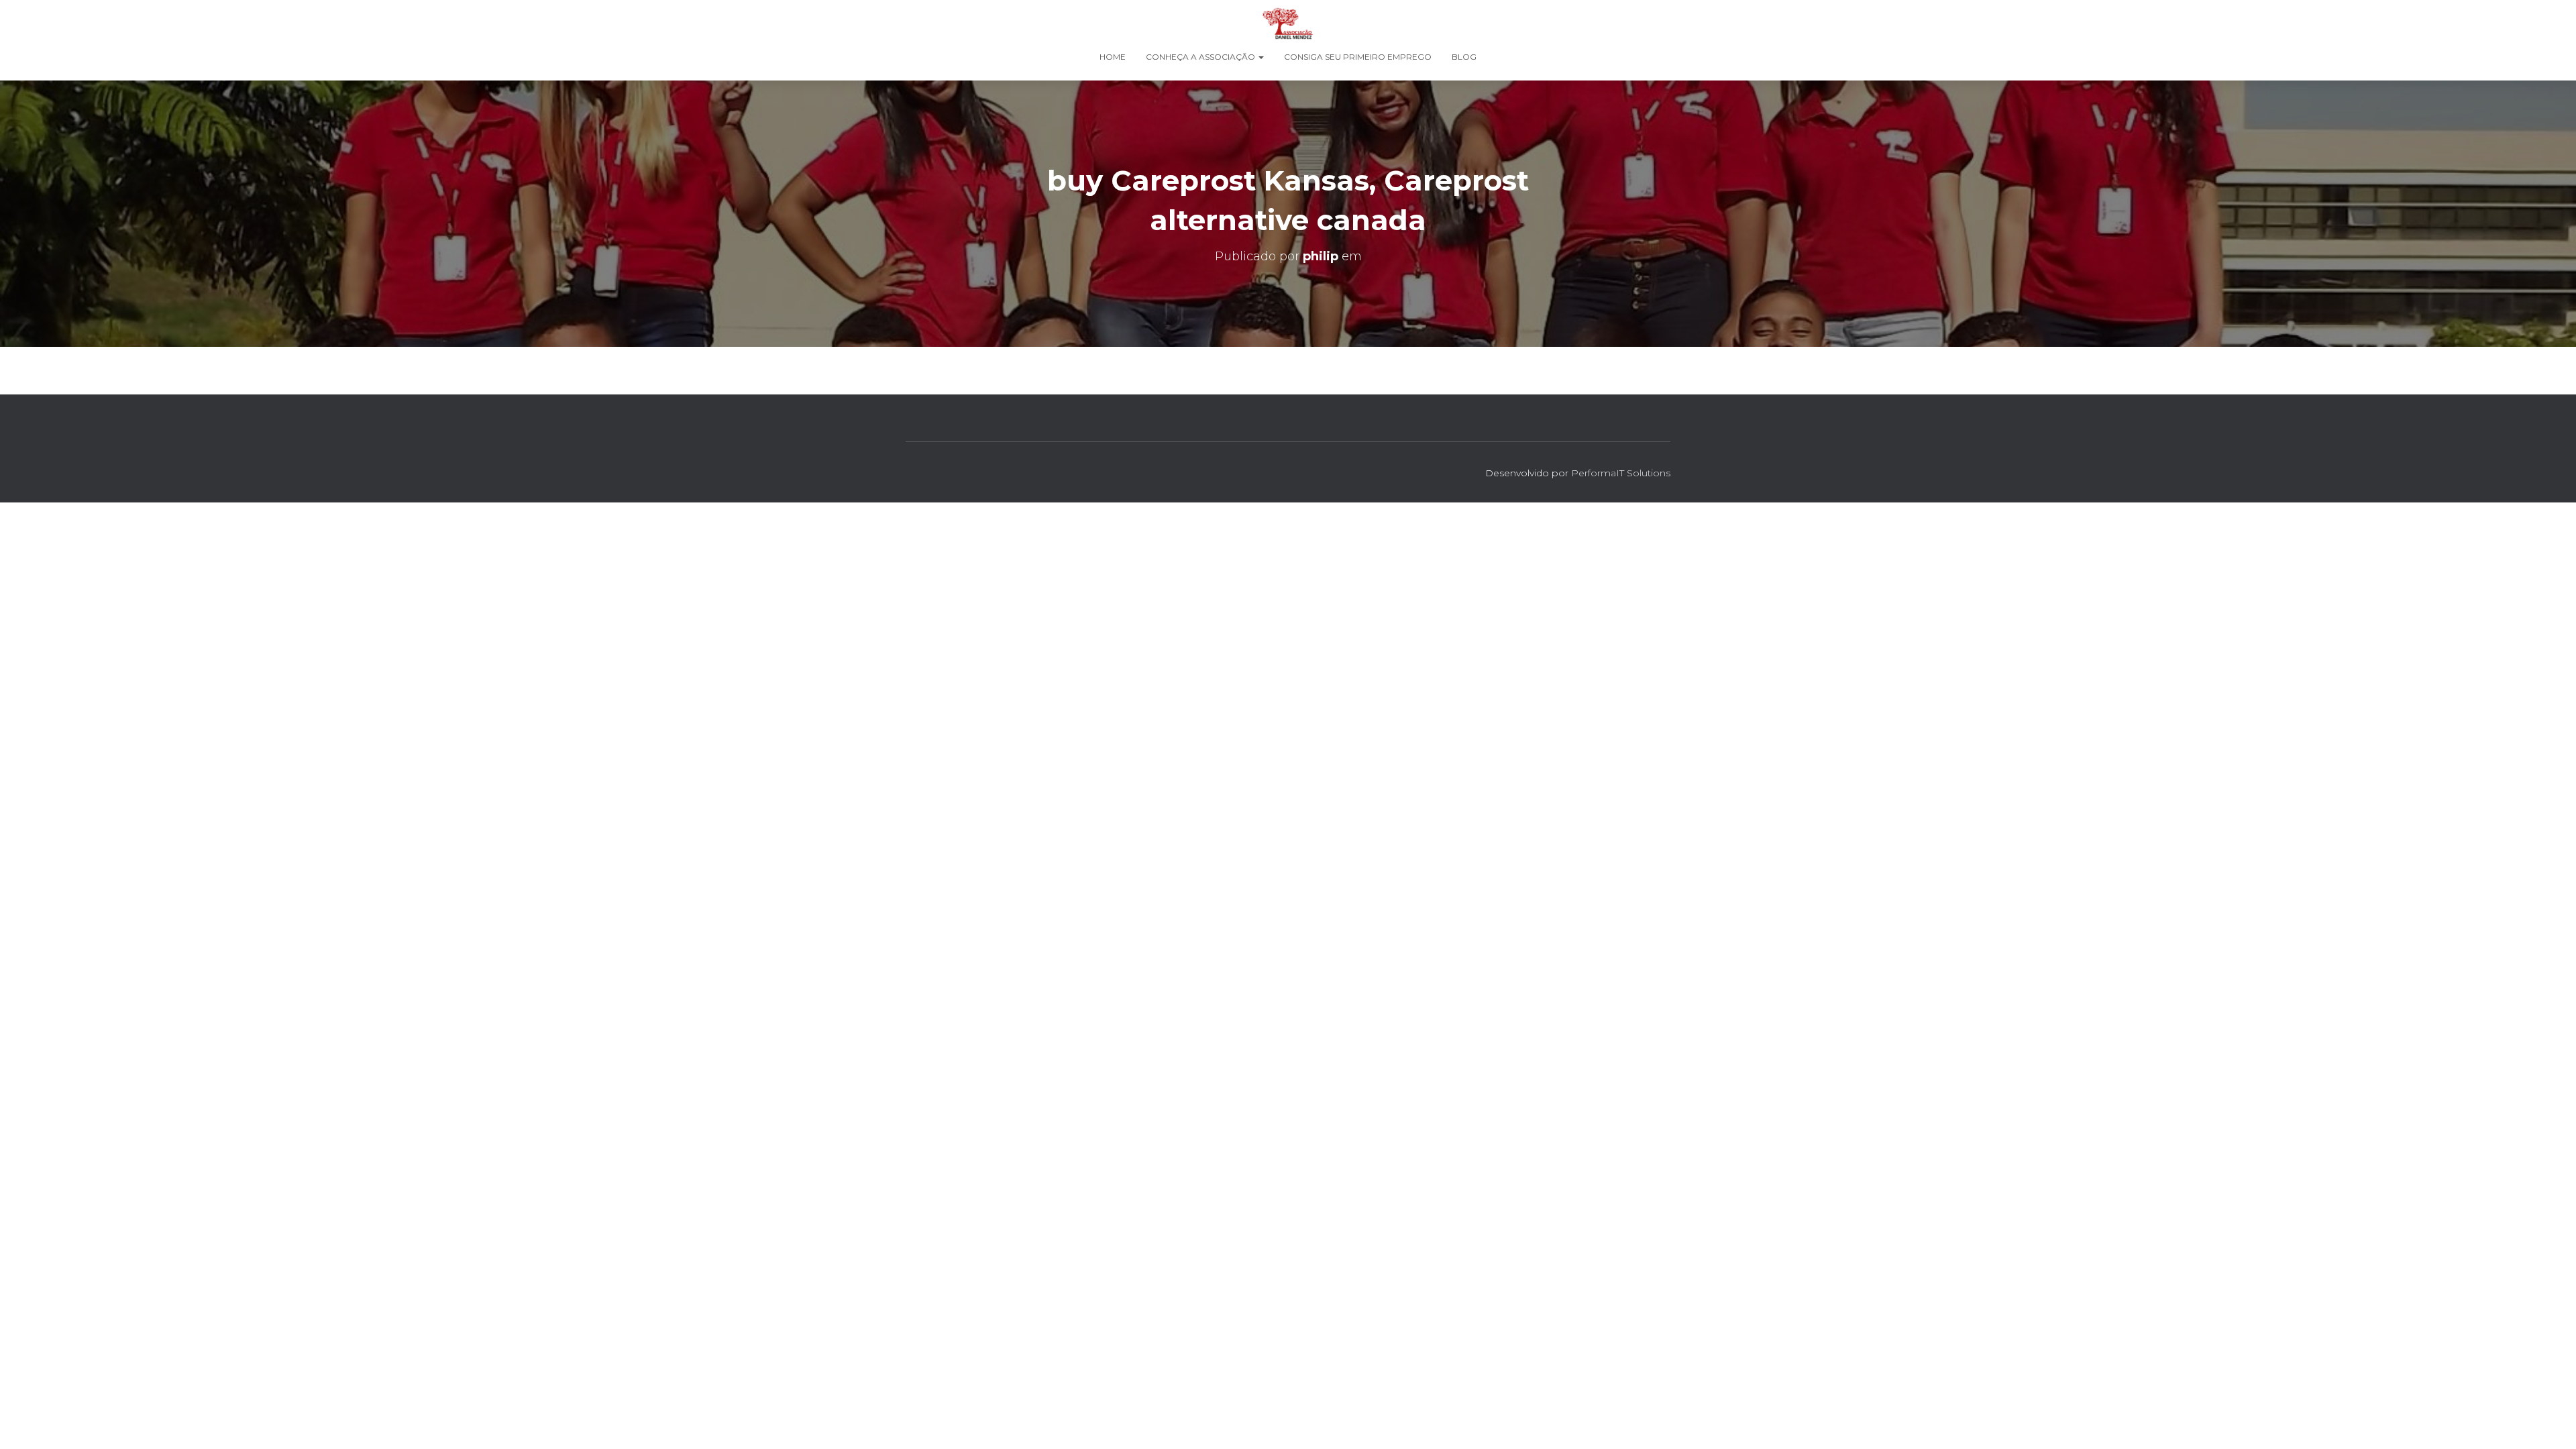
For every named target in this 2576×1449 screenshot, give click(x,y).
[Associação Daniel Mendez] (1288, 23)
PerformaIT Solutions (1621, 473)
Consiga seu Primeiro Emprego (1358, 57)
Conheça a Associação (1201, 57)
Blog (1464, 57)
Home (1113, 57)
